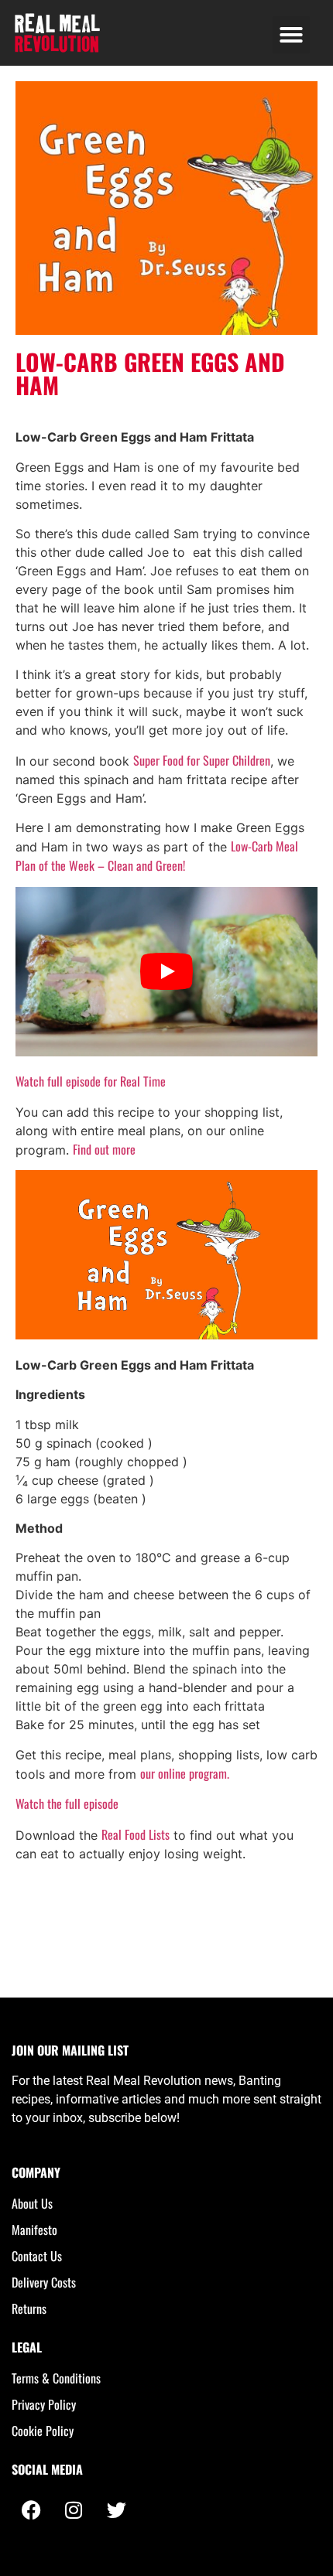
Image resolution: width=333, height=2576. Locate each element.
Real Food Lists (136, 1834)
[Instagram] (74, 2510)
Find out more (104, 1149)
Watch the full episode (67, 1803)
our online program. (185, 1773)
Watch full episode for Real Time (91, 1081)
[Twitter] (116, 2510)
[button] (291, 35)
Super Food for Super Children (202, 760)
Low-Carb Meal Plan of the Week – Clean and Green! (157, 856)
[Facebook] (31, 2510)
